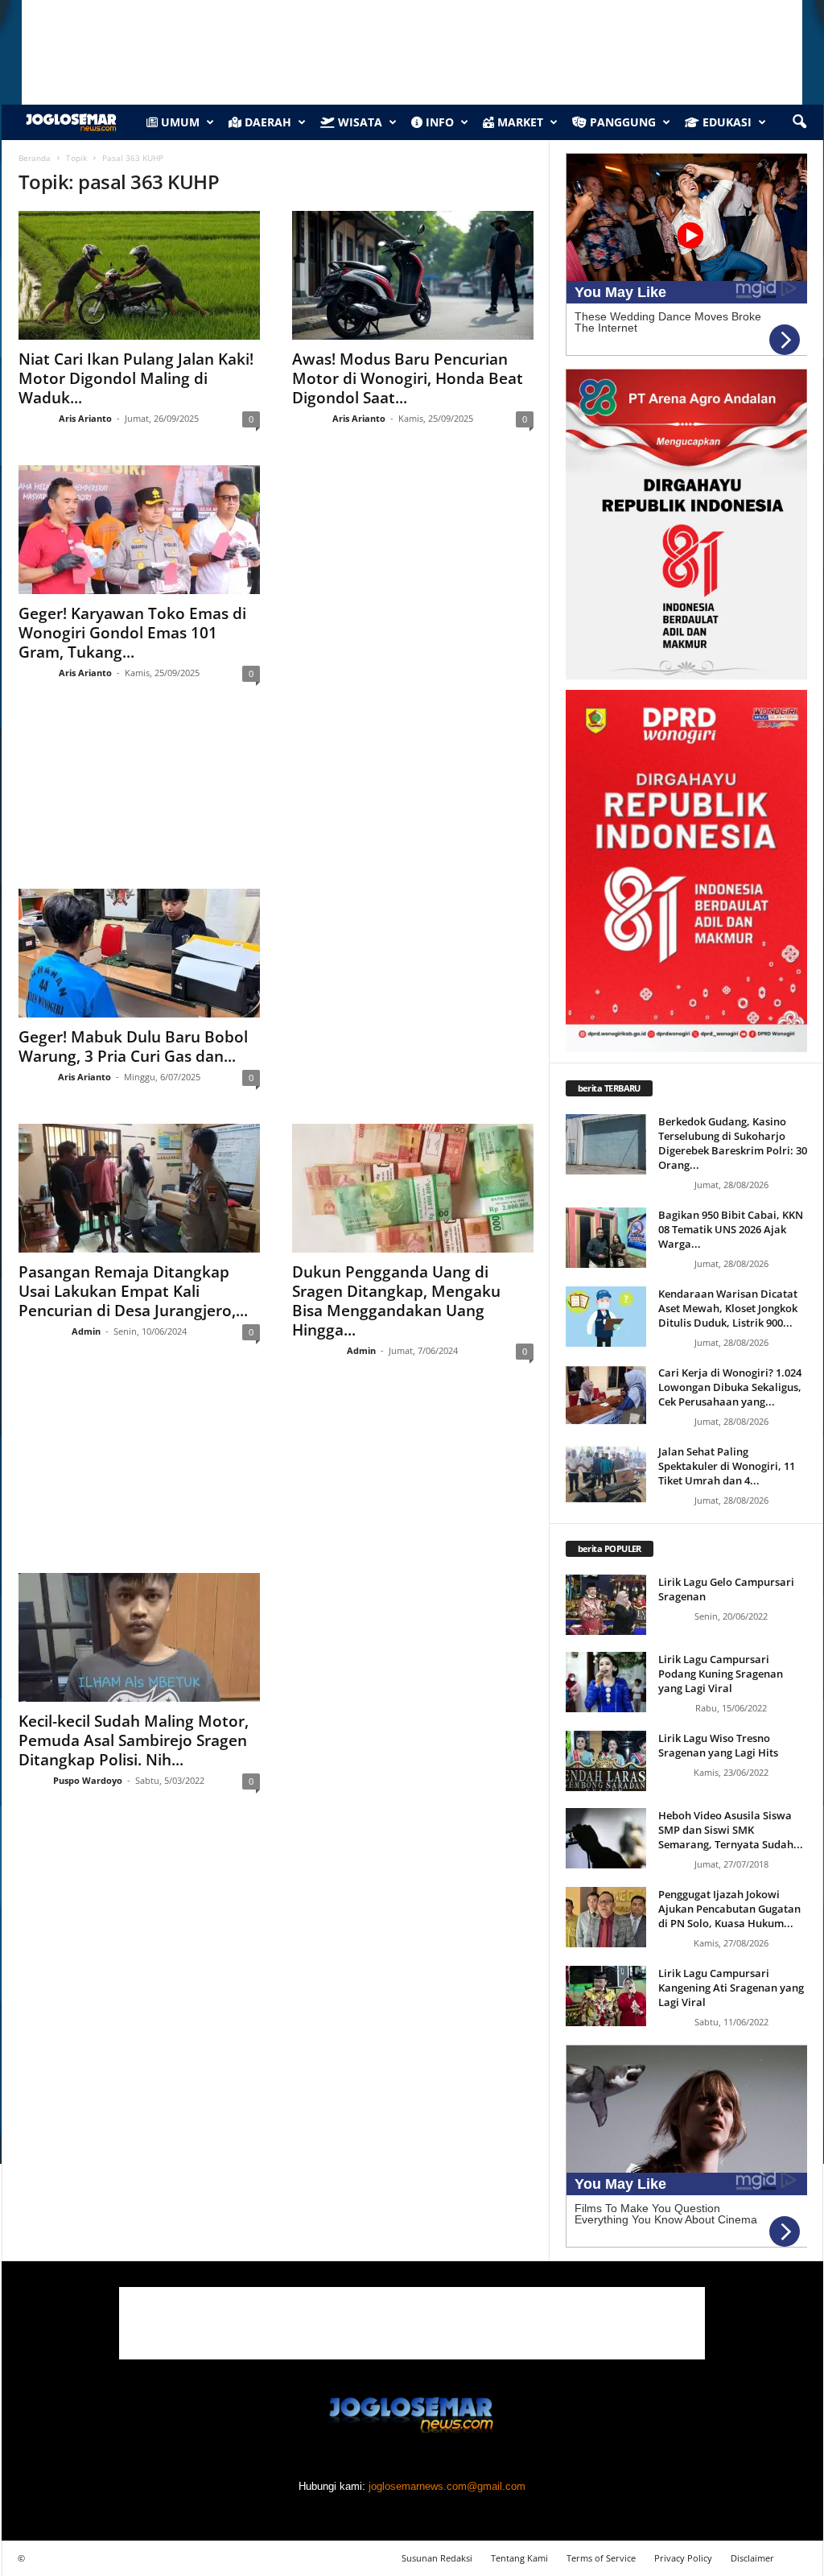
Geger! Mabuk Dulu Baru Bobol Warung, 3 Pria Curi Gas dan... (133, 1046)
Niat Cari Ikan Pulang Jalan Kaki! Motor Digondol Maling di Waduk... (136, 378)
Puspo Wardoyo (88, 1780)
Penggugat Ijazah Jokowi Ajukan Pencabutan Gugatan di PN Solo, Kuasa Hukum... (729, 1909)
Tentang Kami (519, 2558)
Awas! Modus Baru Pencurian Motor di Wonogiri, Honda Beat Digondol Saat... (408, 378)
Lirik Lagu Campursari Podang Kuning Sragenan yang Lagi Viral (721, 1674)
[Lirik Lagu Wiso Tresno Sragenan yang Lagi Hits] (606, 1761)
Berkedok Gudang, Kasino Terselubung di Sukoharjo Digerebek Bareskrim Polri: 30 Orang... (733, 1143)
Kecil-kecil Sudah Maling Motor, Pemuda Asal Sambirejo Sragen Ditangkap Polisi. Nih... (134, 1740)
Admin (86, 1331)
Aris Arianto (85, 418)
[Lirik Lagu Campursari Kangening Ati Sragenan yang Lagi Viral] (606, 1996)
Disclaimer (752, 2558)
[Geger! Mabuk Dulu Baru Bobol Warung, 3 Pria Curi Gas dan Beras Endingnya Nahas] (139, 953)
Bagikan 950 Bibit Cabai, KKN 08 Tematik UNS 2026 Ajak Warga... (731, 1229)
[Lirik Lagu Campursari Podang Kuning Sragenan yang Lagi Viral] (606, 1682)
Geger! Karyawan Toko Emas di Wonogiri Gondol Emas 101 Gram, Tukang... (132, 633)
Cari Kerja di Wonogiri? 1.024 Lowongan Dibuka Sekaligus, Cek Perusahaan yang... (730, 1387)
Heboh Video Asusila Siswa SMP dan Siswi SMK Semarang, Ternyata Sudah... (731, 1830)
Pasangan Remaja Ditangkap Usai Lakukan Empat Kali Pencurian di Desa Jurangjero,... (133, 1291)
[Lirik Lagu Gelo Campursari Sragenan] (606, 1605)
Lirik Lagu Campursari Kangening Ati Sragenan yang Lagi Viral (731, 1988)
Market (519, 122)
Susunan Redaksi (437, 2558)
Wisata (358, 122)
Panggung (621, 122)
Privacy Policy (683, 2558)
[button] (799, 122)
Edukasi (725, 122)
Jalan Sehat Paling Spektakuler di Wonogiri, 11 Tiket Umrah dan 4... (727, 1466)
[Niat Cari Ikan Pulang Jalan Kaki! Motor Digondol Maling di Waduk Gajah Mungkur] (139, 275)
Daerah (266, 122)
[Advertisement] (276, 801)
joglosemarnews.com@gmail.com (447, 2486)
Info (438, 122)
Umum (179, 122)
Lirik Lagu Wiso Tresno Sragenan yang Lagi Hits (718, 1745)
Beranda (35, 158)
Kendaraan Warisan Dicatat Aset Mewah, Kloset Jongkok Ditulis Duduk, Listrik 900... (728, 1308)
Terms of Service (601, 2558)
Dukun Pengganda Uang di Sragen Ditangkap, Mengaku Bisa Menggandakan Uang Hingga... (396, 1301)
